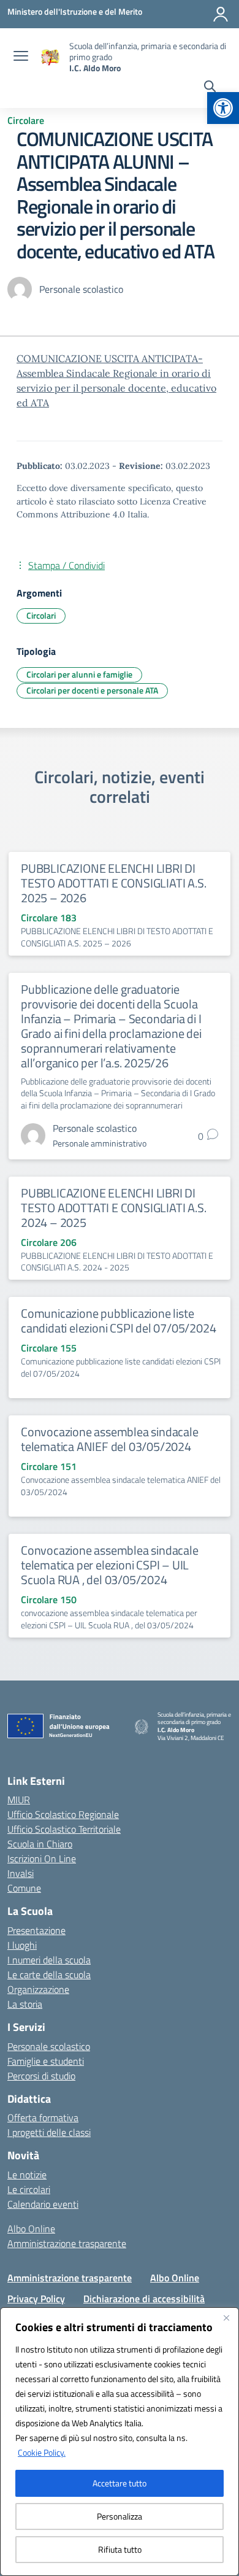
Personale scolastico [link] (49, 2046)
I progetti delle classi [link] (49, 2132)
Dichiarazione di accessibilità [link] (144, 2299)
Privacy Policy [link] (36, 2299)
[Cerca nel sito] (210, 88)
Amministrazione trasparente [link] (67, 2243)
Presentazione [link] (36, 1930)
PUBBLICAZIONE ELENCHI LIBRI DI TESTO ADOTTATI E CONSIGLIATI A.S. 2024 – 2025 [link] (113, 1208)
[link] (223, 108)
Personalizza (120, 2516)
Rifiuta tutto (120, 2549)
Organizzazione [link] (38, 1989)
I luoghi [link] (22, 1945)
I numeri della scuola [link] (49, 1960)
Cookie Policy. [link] (42, 2452)
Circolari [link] (41, 615)
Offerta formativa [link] (43, 2118)
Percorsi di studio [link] (41, 2076)
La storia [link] (25, 2004)
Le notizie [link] (27, 2175)
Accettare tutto (120, 2483)
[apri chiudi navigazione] (21, 57)
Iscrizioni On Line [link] (42, 1859)
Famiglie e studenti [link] (46, 2061)
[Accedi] (221, 14)
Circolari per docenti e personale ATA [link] (92, 690)
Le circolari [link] (29, 2189)
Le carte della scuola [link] (49, 1975)
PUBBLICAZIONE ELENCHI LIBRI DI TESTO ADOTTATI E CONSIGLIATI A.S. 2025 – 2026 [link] (113, 883)
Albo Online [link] (31, 2229)
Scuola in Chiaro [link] (40, 1844)
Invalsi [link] (21, 1873)
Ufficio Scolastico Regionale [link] (63, 1814)
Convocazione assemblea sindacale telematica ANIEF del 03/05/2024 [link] (110, 1439)
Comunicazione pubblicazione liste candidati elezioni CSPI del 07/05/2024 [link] (118, 1321)
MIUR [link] (19, 1800)
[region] (120, 2442)
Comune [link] (24, 1888)
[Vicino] (226, 2318)
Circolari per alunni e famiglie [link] (79, 674)
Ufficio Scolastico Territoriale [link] (64, 1829)
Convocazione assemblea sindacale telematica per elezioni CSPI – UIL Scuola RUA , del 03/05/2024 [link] (110, 1565)
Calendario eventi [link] (43, 2204)
